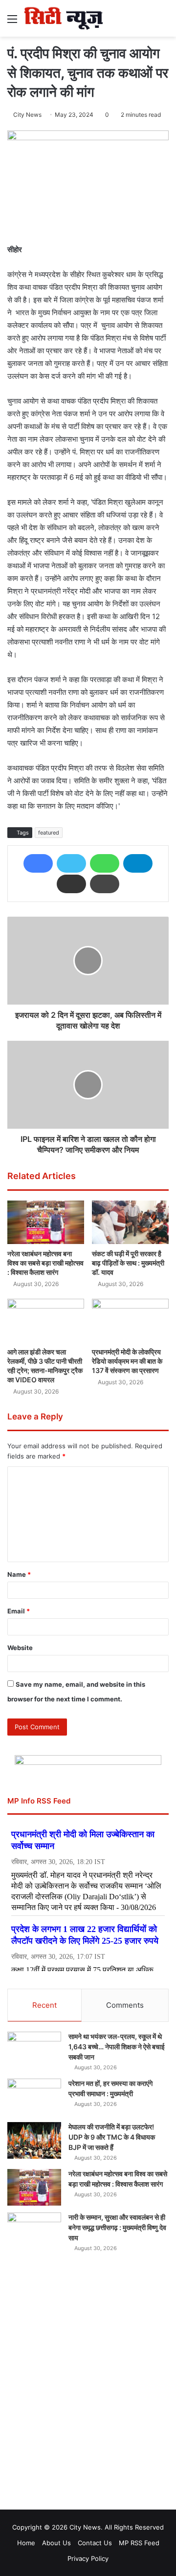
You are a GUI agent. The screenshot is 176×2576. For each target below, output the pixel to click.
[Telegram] (138, 863)
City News (27, 115)
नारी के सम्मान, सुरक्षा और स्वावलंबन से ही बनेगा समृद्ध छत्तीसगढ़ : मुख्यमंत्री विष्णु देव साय (117, 2227)
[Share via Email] (71, 884)
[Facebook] (38, 863)
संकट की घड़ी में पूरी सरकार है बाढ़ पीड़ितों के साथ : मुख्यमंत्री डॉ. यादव (128, 1263)
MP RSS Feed (139, 2543)
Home (26, 2543)
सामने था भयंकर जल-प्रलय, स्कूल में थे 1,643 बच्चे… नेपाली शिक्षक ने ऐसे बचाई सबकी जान (117, 2047)
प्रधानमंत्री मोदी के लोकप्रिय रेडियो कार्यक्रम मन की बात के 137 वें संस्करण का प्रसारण (127, 1361)
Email (19, 1611)
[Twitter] (71, 863)
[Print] (105, 884)
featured (49, 833)
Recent (44, 2005)
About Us (56, 2543)
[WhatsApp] (105, 863)
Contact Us (95, 2543)
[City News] (64, 18)
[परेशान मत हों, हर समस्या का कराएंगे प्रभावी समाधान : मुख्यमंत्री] (34, 2097)
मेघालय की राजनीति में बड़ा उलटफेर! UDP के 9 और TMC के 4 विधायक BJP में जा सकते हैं (112, 2137)
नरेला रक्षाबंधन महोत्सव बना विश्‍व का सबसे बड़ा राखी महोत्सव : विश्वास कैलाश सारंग (45, 1263)
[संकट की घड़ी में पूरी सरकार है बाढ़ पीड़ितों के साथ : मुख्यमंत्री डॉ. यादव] (130, 1222)
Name (19, 1574)
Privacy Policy (88, 2558)
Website (20, 1648)
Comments (125, 2005)
